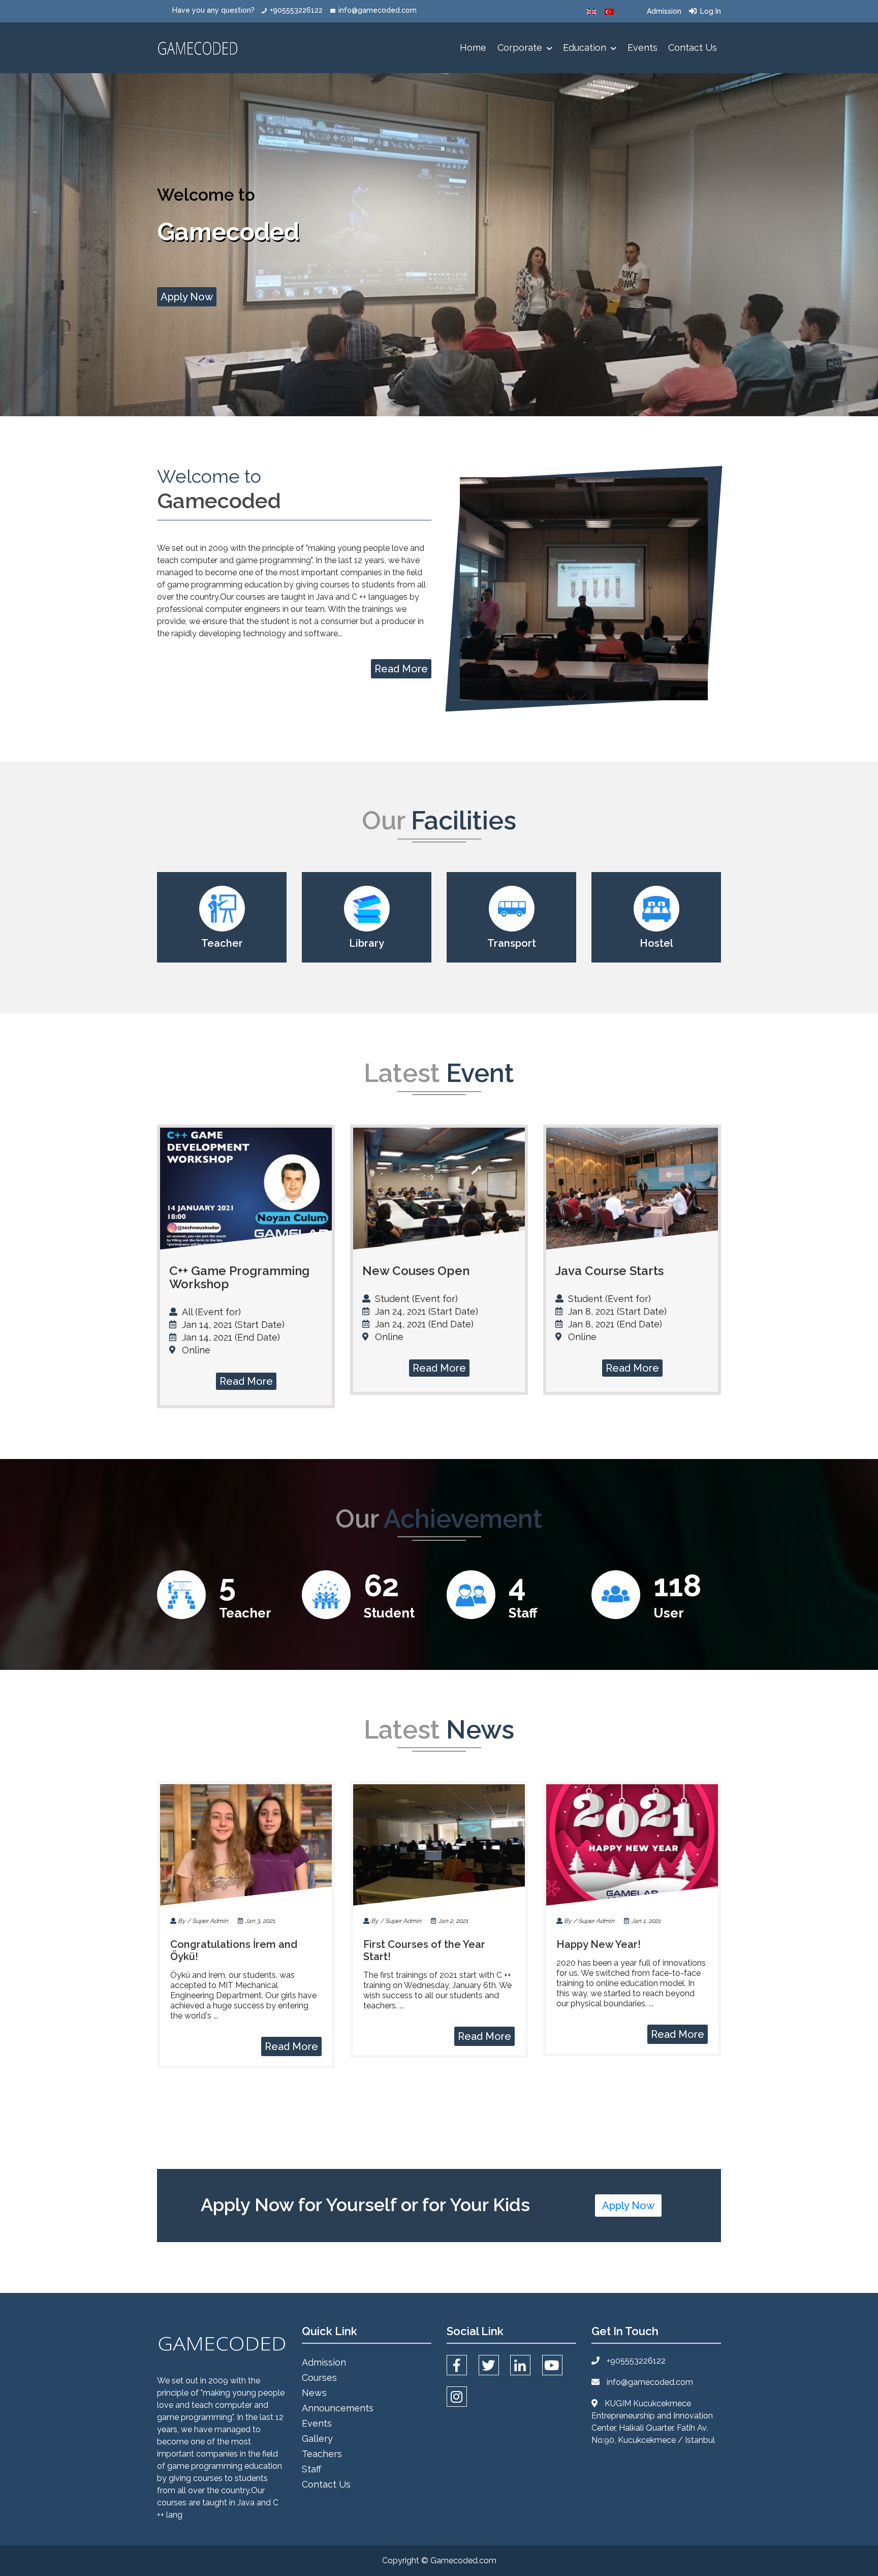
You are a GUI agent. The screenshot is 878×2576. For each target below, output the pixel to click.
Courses (319, 2378)
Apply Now (187, 297)
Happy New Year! (599, 1944)
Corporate (521, 48)
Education (586, 48)
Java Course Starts (609, 1271)
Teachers (322, 2454)
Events (642, 48)
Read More (401, 669)
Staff (311, 2469)
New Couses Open (416, 1271)
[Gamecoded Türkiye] (609, 11)
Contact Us (693, 48)
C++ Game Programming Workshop (239, 1277)
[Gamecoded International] (591, 11)
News (314, 2393)
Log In (711, 11)
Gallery (317, 2439)
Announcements (338, 2408)
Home (473, 48)
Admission (664, 11)
